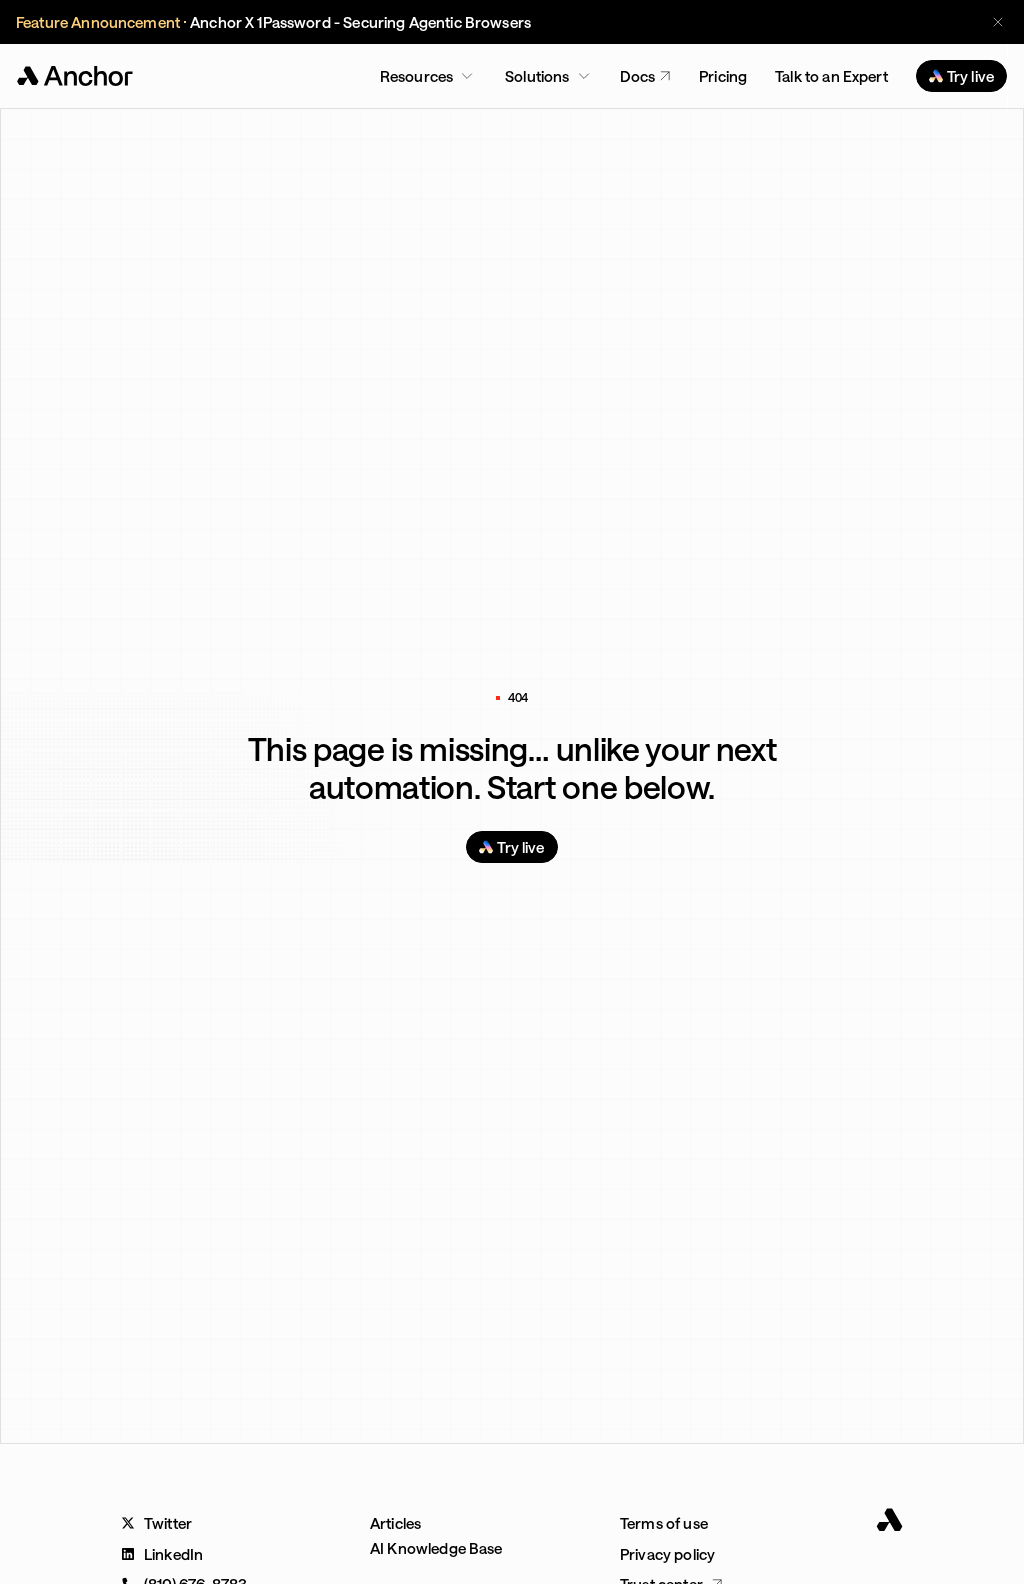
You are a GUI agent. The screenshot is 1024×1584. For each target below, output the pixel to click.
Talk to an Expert (831, 76)
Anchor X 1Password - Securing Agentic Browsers (360, 22)
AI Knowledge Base (436, 1548)
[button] (426, 76)
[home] (77, 76)
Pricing (723, 76)
